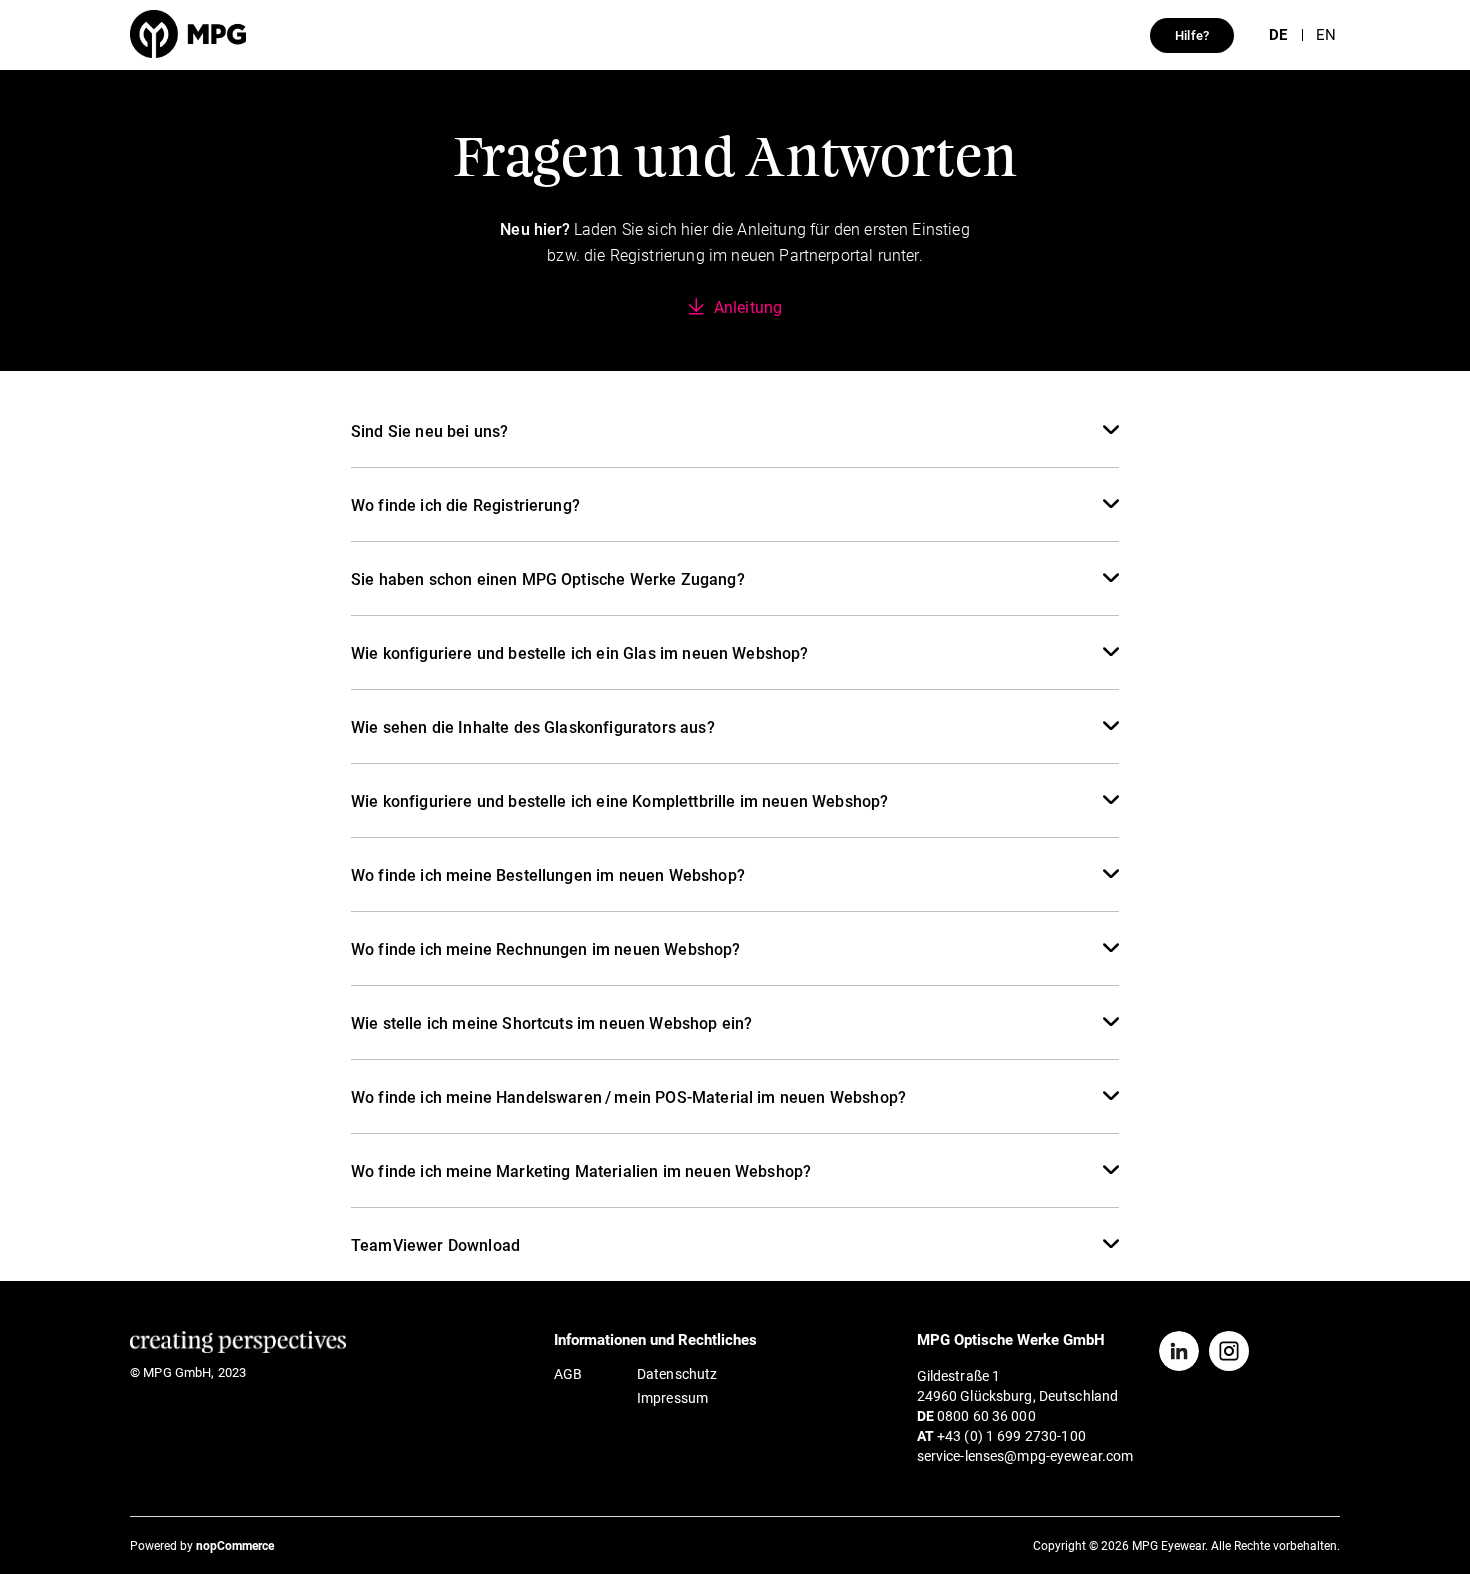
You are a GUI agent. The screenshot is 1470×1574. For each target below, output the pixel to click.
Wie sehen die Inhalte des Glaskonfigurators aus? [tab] (533, 727)
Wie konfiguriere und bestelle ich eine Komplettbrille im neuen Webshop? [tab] (619, 801)
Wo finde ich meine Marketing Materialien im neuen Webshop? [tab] (581, 1171)
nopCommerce (235, 1546)
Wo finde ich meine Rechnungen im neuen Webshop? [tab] (546, 949)
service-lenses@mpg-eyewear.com (1025, 1456)
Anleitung (748, 307)
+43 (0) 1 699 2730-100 (1011, 1436)
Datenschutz (677, 1374)
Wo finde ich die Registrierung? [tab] (465, 505)
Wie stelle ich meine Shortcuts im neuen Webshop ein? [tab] (551, 1023)
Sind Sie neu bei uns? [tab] (429, 431)
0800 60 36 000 (986, 1416)
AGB (568, 1374)
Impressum (672, 1398)
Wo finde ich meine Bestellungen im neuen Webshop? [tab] (548, 875)
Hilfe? (1192, 35)
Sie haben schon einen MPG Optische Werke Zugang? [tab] (548, 579)
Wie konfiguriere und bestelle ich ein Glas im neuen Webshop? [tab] (580, 653)
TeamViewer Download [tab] (435, 1245)
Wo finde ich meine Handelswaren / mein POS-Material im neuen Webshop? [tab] (628, 1097)
